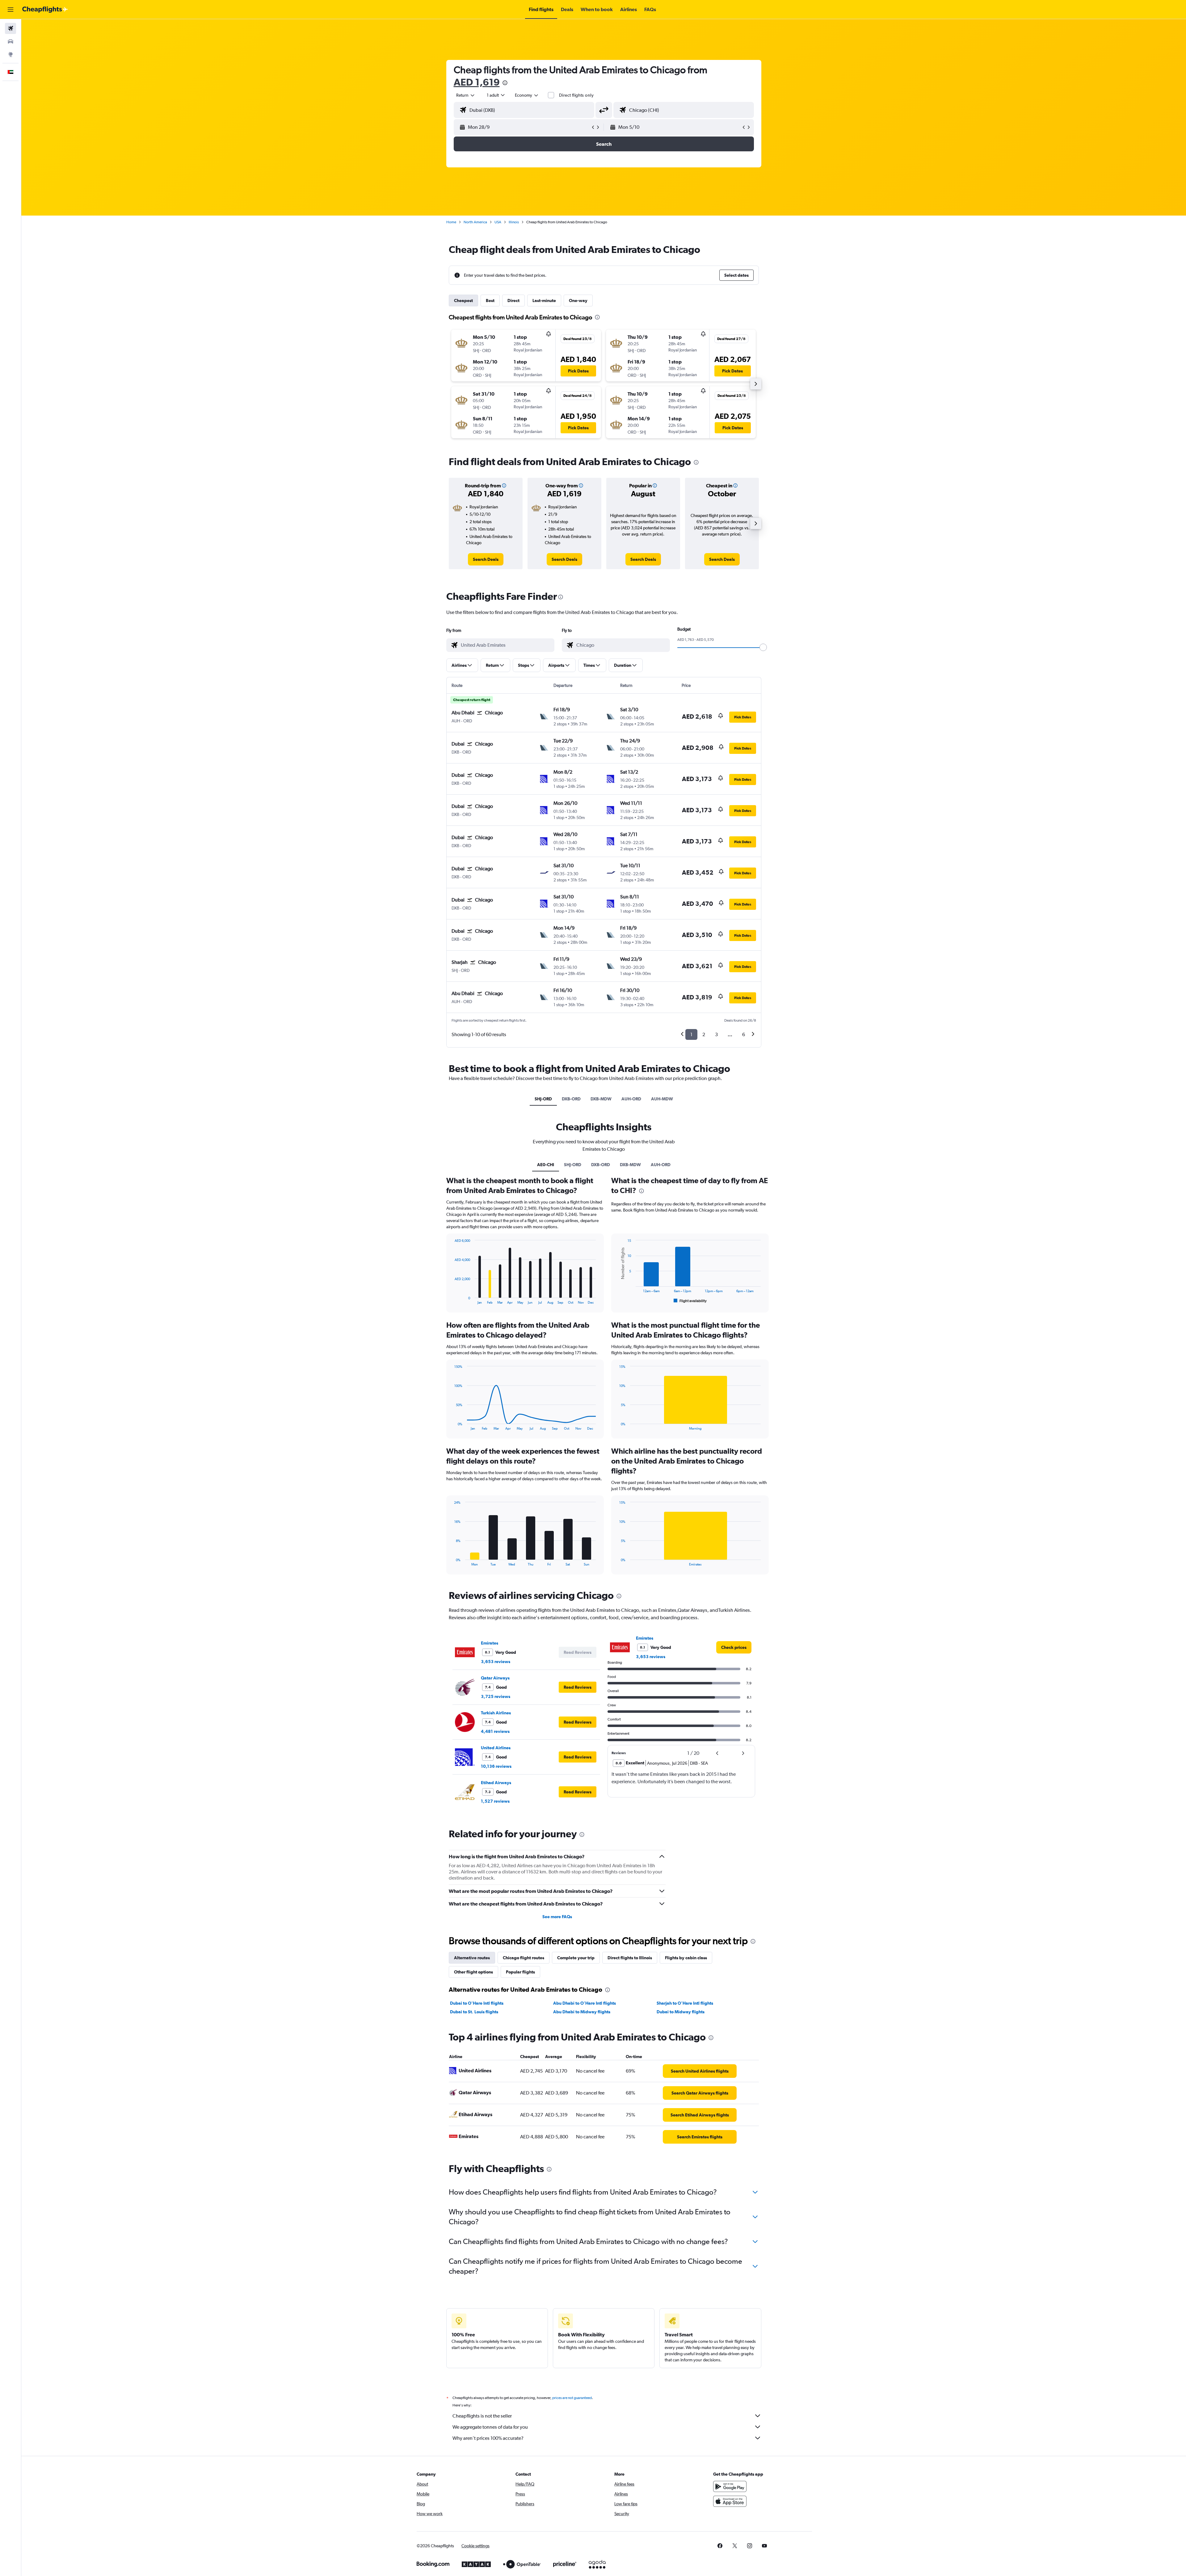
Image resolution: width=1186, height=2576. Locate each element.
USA (498, 222)
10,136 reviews (496, 1766)
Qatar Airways (495, 1678)
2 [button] (704, 1034)
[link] (486, 559)
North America (475, 222)
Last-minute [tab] (544, 300)
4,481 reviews (495, 1731)
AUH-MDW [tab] (662, 1099)
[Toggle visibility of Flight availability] (690, 1301)
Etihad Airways (496, 1783)
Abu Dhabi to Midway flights (582, 2012)
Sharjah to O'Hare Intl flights (685, 2003)
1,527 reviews (495, 1801)
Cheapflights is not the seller (482, 2416)
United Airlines (496, 1748)
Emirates (490, 1643)
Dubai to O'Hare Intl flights (477, 2003)
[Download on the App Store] (730, 2501)
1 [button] (691, 1034)
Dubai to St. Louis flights (474, 2012)
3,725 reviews (496, 1696)
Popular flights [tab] (520, 1972)
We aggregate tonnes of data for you (490, 2427)
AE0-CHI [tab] (546, 1165)
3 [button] (716, 1034)
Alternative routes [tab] (472, 1958)
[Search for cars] (11, 41)
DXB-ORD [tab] (571, 1099)
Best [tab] (490, 300)
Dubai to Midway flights (681, 2012)
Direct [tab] (513, 300)
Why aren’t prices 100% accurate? (488, 2438)
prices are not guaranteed (572, 2398)
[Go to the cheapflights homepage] (45, 10)
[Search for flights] (11, 28)
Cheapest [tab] (463, 300)
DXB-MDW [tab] (601, 1099)
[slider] (763, 647)
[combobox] (466, 95)
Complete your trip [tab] (576, 1958)
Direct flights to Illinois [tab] (630, 1958)
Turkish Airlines (496, 1713)
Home (451, 222)
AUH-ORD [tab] (631, 1099)
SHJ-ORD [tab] (543, 1099)
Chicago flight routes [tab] (524, 1958)
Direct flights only (576, 95)
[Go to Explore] (11, 54)
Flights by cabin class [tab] (686, 1958)
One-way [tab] (578, 300)
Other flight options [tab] (473, 1972)
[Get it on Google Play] (730, 2486)
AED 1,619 (477, 82)
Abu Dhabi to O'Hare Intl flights (585, 2003)
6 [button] (744, 1034)
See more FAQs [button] (557, 1917)
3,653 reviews (496, 1662)
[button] (11, 10)
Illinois (514, 222)
